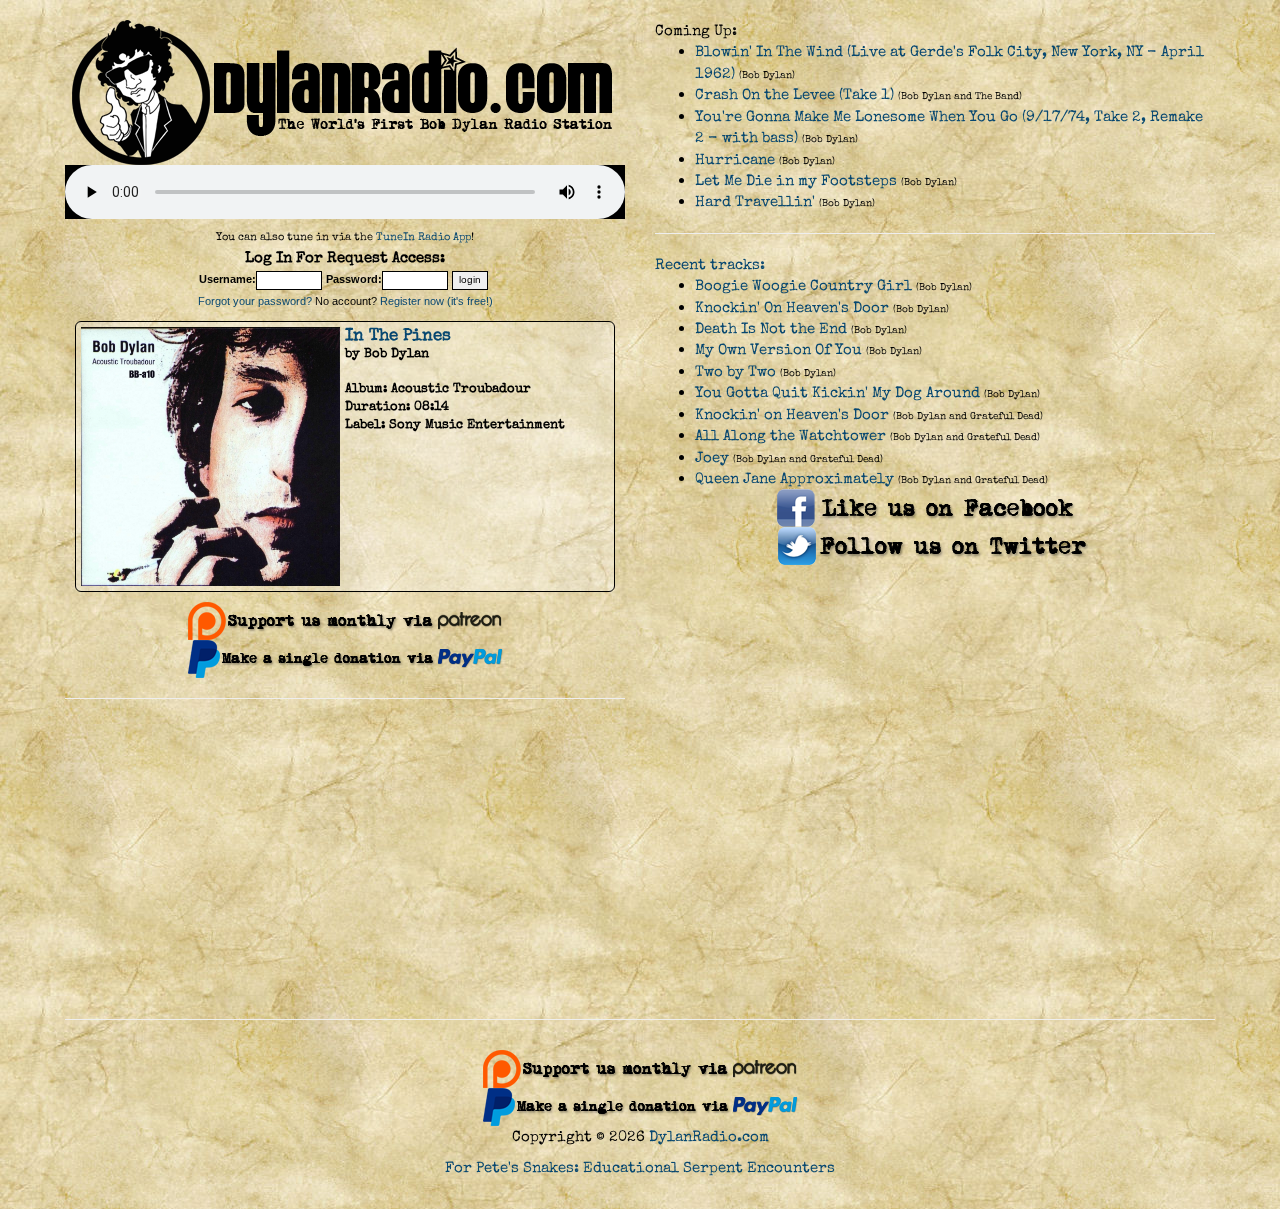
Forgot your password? (255, 301)
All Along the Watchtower (790, 435)
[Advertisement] (640, 859)
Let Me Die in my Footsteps (796, 180)
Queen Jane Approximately (794, 478)
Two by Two (735, 371)
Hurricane (735, 159)
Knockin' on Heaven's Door (792, 414)
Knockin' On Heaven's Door (792, 307)
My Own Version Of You (778, 349)
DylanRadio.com (709, 1136)
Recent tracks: (710, 264)
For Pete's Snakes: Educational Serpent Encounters (640, 1167)
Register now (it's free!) (436, 301)
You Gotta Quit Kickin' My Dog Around (837, 392)
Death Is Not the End (771, 328)
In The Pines (398, 335)
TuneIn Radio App (423, 236)
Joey (712, 457)
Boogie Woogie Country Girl (803, 285)
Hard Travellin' (755, 201)
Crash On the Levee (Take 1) (794, 94)
